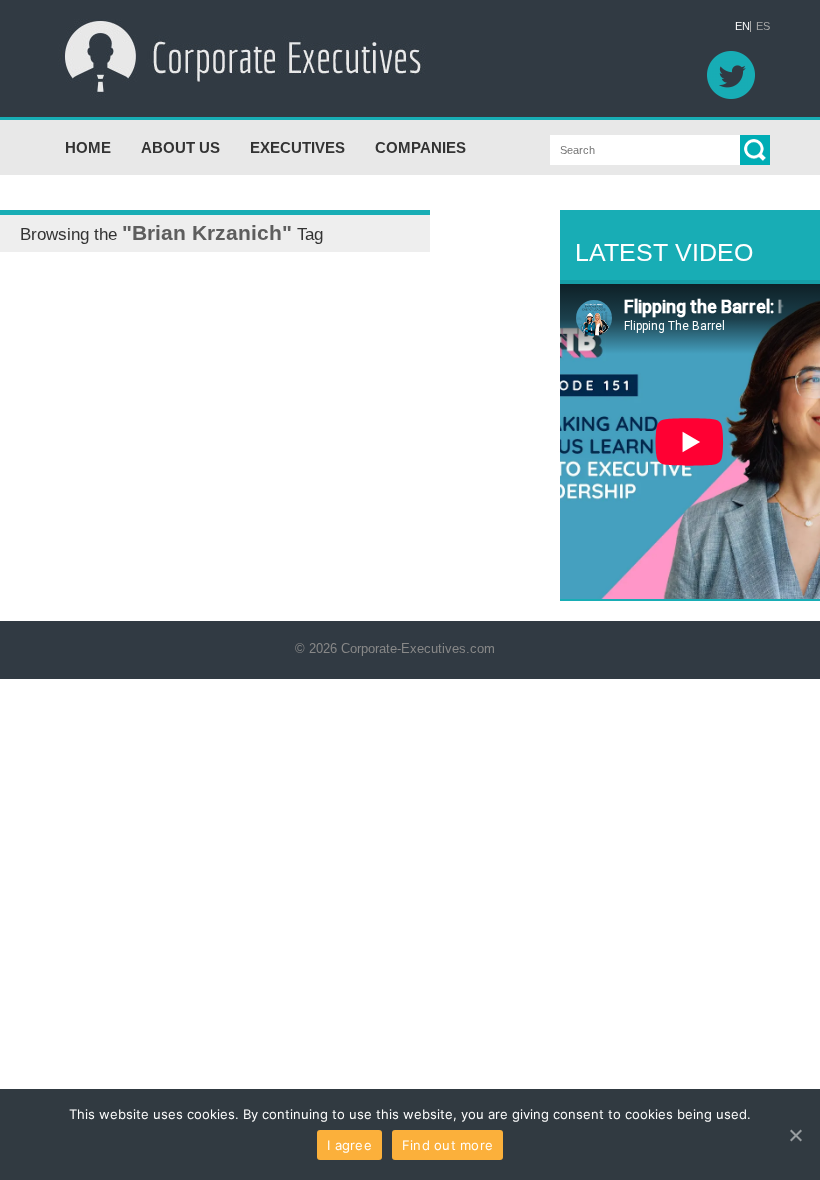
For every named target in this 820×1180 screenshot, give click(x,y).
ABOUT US (180, 147)
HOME (88, 147)
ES (763, 26)
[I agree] (795, 1135)
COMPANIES (420, 147)
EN (742, 26)
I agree (349, 1145)
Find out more (447, 1145)
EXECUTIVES (297, 147)
